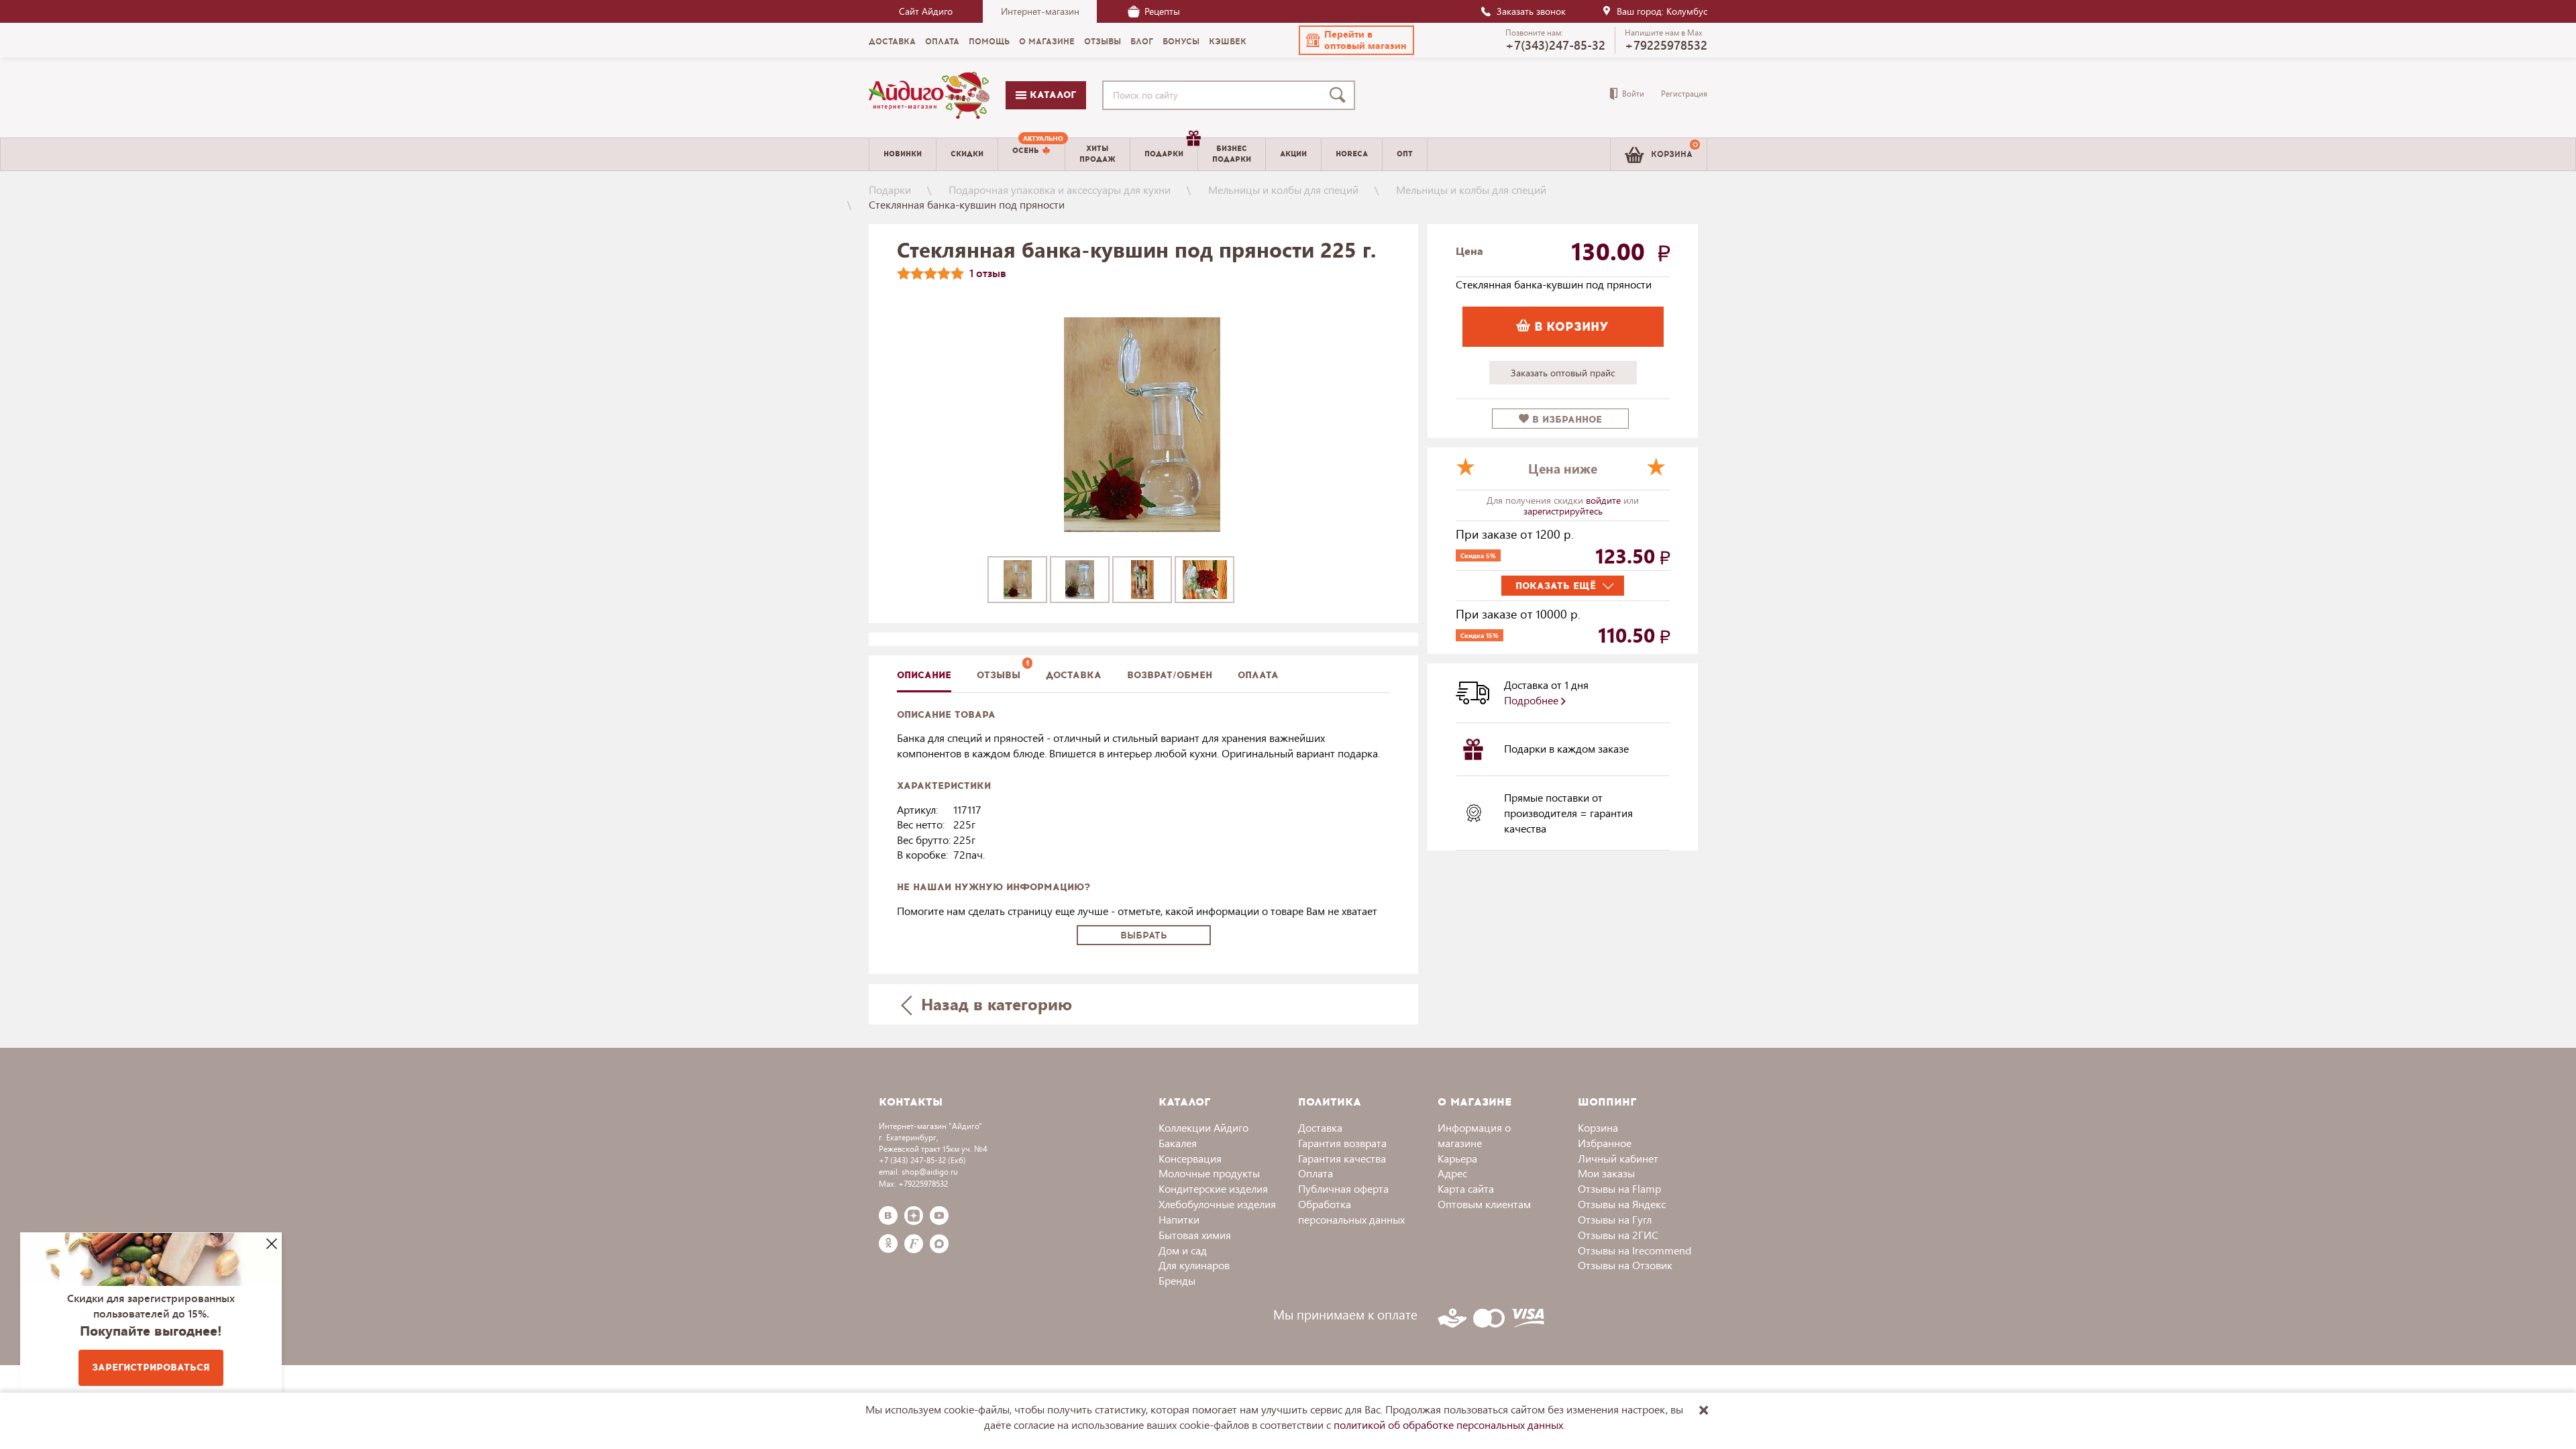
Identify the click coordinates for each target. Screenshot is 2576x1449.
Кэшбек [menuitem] (1228, 42)
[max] (939, 1244)
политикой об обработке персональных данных (1448, 1425)
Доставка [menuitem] (892, 42)
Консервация (1190, 1158)
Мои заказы (1606, 1173)
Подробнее (1533, 700)
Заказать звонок (1531, 11)
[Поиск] (1340, 95)
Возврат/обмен (1170, 675)
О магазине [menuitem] (1047, 42)
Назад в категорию (994, 1004)
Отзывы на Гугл (1615, 1219)
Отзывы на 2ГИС (1618, 1235)
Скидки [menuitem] (967, 154)
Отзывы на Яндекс (1622, 1204)
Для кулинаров (1194, 1265)
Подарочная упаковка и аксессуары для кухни (1060, 190)
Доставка (1320, 1127)
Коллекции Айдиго (1203, 1127)
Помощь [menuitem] (989, 42)
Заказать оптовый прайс (1563, 373)
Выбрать (1144, 935)
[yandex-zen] (914, 1216)
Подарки (890, 190)
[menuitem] (1031, 154)
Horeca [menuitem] (1352, 154)
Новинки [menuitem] (903, 154)
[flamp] (914, 1244)
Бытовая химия (1195, 1235)
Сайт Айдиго (926, 11)
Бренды (1177, 1280)
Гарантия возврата (1342, 1143)
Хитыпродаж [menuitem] (1097, 154)
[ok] (888, 1244)
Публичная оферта (1343, 1188)
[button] (1356, 40)
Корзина (1598, 1127)
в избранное (1565, 420)
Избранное (1605, 1143)
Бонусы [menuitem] (1181, 42)
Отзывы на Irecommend (1634, 1250)
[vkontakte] (888, 1216)
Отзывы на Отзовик (1625, 1265)
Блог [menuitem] (1142, 42)
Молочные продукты (1209, 1173)
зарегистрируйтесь (1563, 511)
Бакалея (1178, 1143)
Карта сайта (1466, 1188)
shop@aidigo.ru (930, 1172)
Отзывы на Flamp (1619, 1188)
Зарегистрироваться (151, 1367)
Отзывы (999, 675)
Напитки (1179, 1219)
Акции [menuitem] (1293, 154)
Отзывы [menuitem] (1103, 42)
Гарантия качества (1342, 1158)
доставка (1074, 675)
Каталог (1051, 95)
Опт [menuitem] (1405, 154)
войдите (1605, 500)
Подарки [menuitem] (1164, 154)
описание (924, 675)
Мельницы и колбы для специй (1283, 190)
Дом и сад (1183, 1250)
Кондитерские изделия (1213, 1188)
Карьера (1457, 1158)
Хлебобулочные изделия (1217, 1204)
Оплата (1258, 675)
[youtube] (939, 1216)
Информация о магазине (1474, 1135)
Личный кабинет (1618, 1158)
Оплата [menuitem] (942, 42)
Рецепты (1162, 11)
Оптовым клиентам (1484, 1204)
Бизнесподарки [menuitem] (1232, 154)
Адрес (1452, 1173)
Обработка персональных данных (1351, 1212)
